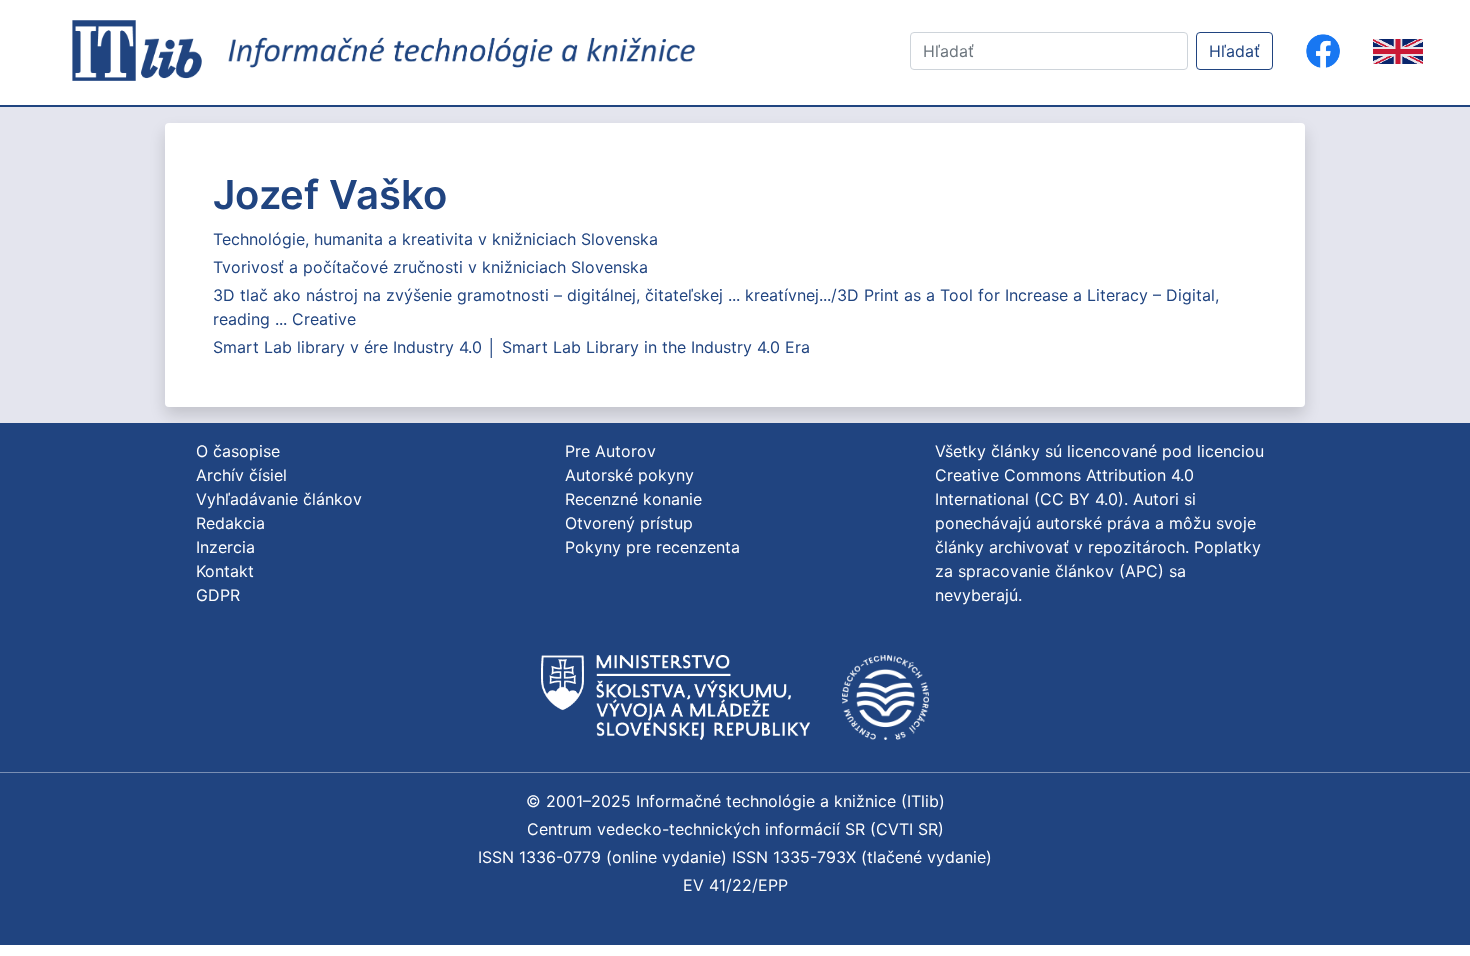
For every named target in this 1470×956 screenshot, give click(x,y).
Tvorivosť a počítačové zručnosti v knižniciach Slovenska (430, 267)
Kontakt (225, 571)
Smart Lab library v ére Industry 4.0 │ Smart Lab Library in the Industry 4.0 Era (511, 347)
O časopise (238, 451)
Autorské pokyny (629, 475)
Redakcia (230, 523)
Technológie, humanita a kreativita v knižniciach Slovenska (435, 239)
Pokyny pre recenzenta (652, 547)
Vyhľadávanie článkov (279, 499)
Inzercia (225, 547)
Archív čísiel (241, 475)
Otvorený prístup (629, 523)
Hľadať (1234, 51)
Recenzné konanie (633, 499)
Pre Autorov (610, 451)
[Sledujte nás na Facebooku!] (1323, 51)
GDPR (218, 595)
